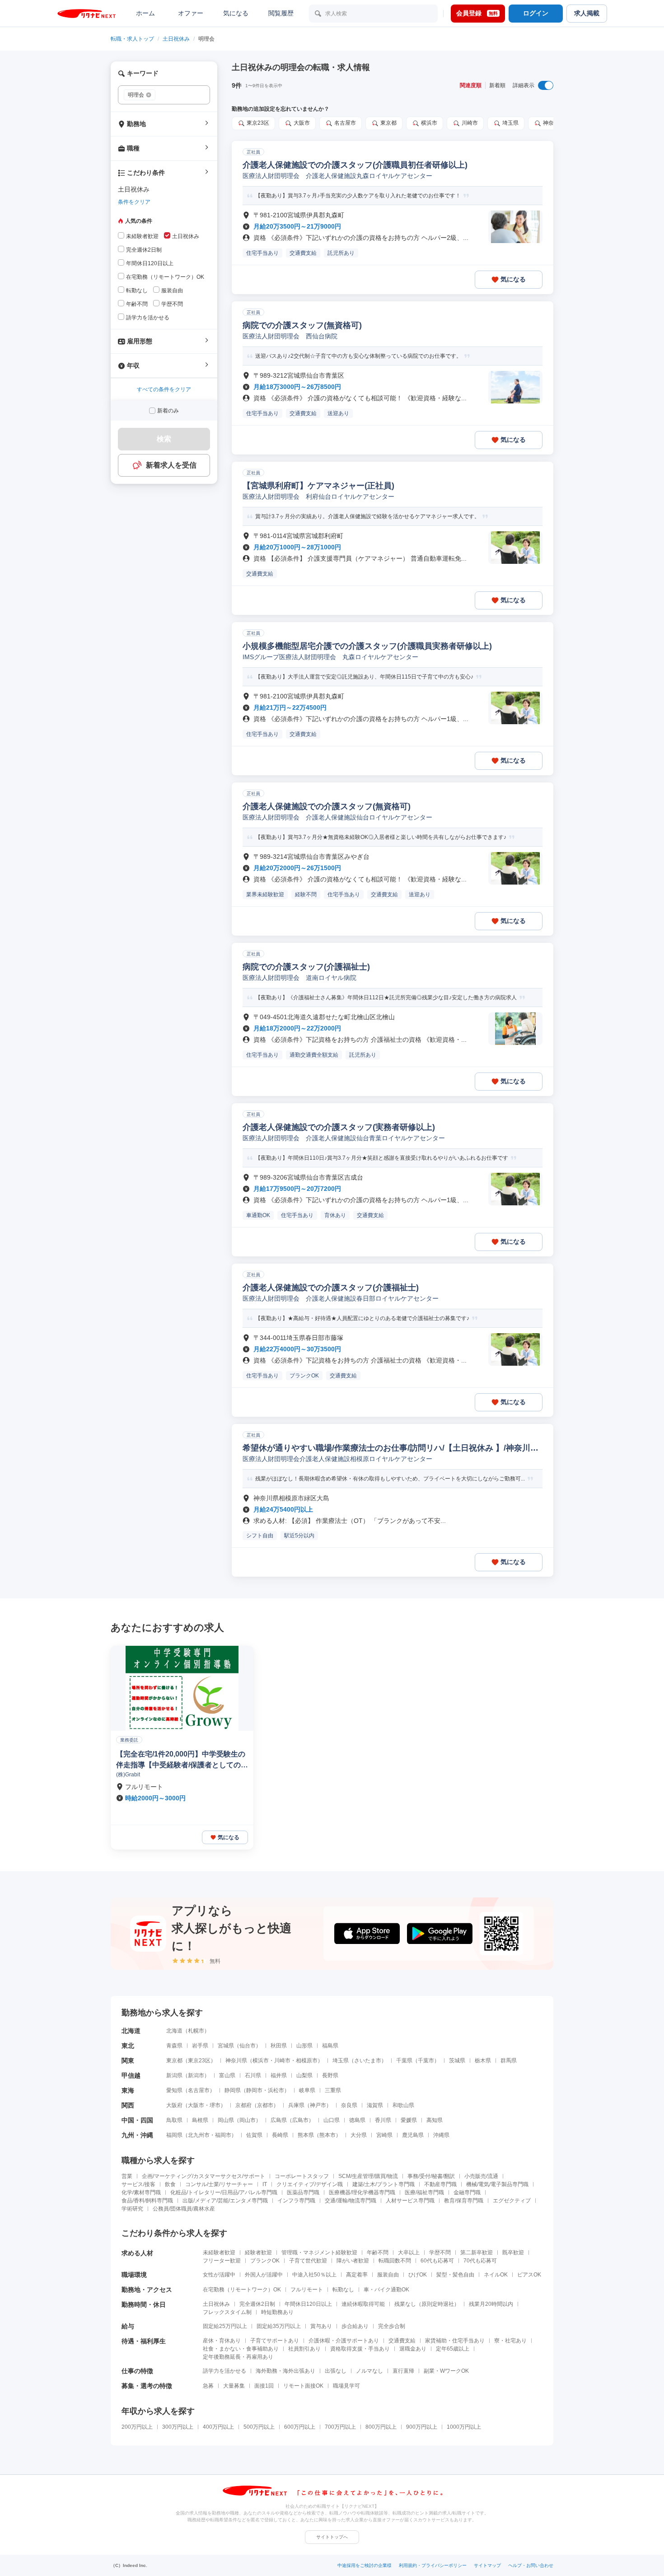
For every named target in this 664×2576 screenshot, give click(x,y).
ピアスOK (529, 2275)
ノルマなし (369, 2371)
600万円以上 (300, 2427)
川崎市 (282, 2061)
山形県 (304, 2046)
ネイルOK (496, 2275)
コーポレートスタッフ (302, 2176)
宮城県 (226, 2046)
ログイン (536, 13)
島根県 (200, 2120)
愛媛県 (409, 2120)
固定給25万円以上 (225, 2326)
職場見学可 (346, 2386)
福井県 (279, 2075)
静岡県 (233, 2090)
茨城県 (457, 2061)
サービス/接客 (138, 2184)
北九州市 (199, 2135)
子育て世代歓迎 (308, 2261)
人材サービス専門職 (410, 2201)
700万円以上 (340, 2427)
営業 (127, 2176)
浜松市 (276, 2090)
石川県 (253, 2075)
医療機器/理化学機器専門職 (362, 2192)
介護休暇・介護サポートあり (344, 2341)
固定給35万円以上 (279, 2326)
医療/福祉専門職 (424, 2192)
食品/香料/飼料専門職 (147, 2201)
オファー (191, 13)
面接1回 (264, 2386)
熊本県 (306, 2135)
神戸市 (318, 2105)
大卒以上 (409, 2253)
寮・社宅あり (510, 2341)
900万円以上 (422, 2427)
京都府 (243, 2105)
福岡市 (223, 2135)
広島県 (279, 2120)
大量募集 (234, 2386)
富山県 (227, 2075)
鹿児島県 (413, 2135)
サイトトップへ (332, 2537)
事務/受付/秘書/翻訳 (431, 2176)
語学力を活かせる (224, 2371)
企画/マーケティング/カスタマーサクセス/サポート (203, 2176)
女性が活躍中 (219, 2275)
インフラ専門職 (296, 2201)
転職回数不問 (395, 2261)
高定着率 (357, 2275)
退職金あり (413, 2349)
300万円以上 (178, 2427)
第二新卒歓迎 (477, 2253)
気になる (236, 13)
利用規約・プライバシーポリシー (433, 2565)
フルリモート (307, 2290)
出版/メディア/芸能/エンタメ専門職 (225, 2201)
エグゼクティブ (512, 2201)
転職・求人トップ (132, 39)
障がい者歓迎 (353, 2261)
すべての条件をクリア (164, 389)
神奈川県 (236, 2061)
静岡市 (254, 2090)
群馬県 (509, 2061)
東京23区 (199, 2061)
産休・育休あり (222, 2341)
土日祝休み (176, 39)
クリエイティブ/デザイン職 (310, 2184)
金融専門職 (467, 2192)
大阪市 (196, 2105)
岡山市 (248, 2120)
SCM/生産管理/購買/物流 (368, 2176)
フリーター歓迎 (222, 2261)
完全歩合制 (392, 2326)
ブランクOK (265, 2261)
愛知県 (174, 2090)
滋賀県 (375, 2105)
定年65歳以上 (453, 2349)
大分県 (359, 2135)
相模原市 (307, 2061)
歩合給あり (355, 2326)
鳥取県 (174, 2120)
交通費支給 (402, 2341)
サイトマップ (487, 2565)
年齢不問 (378, 2253)
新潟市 (196, 2075)
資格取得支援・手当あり (360, 2349)
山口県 (332, 2120)
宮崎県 (384, 2135)
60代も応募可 (437, 2261)
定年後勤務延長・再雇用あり (238, 2357)
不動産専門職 (440, 2184)
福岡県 (174, 2135)
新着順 (497, 85)
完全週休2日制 (257, 2304)
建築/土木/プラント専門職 (383, 2184)
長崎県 (280, 2135)
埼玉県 (341, 2061)
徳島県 (357, 2120)
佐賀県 (254, 2135)
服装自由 (388, 2275)
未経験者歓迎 (219, 2253)
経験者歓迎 (258, 2253)
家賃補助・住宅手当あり (455, 2341)
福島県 (330, 2046)
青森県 (174, 2046)
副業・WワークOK (446, 2371)
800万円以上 (381, 2427)
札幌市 (196, 2031)
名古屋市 (199, 2090)
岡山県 (226, 2120)
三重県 (333, 2090)
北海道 (174, 2031)
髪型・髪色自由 (455, 2275)
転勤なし (343, 2290)
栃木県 (483, 2061)
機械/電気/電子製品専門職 (497, 2184)
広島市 (300, 2120)
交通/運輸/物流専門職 (351, 2201)
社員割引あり (304, 2349)
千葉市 (426, 2061)
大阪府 (174, 2105)
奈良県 (349, 2105)
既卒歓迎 (513, 2253)
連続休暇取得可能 (363, 2304)
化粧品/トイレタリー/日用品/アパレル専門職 (224, 2192)
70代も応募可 (480, 2261)
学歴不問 (440, 2253)
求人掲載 (587, 13)
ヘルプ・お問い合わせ (531, 2565)
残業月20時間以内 (491, 2304)
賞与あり (321, 2326)
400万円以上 (218, 2427)
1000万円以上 (464, 2427)
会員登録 (477, 13)
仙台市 (248, 2046)
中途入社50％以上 (314, 2275)
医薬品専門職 (303, 2192)
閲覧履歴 (281, 13)
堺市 (215, 2105)
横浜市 (261, 2061)
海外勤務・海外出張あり (285, 2371)
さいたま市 (368, 2061)
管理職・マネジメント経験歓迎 (319, 2253)
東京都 (174, 2061)
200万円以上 (137, 2427)
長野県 (330, 2075)
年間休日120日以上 (308, 2304)
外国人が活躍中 (264, 2275)
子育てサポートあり (275, 2341)
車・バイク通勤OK (386, 2290)
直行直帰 (403, 2371)
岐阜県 (307, 2090)
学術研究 (132, 2209)
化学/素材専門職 (141, 2192)
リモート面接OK (303, 2386)
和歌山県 (403, 2105)
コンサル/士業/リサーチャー (219, 2184)
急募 (208, 2386)
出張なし (336, 2371)
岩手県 (200, 2046)
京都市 (265, 2105)
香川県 (383, 2120)
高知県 (435, 2120)
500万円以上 (259, 2427)
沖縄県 (441, 2135)
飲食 (170, 2184)
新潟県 (174, 2075)
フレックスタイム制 (227, 2312)
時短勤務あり (277, 2312)
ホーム (145, 13)
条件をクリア (134, 202)
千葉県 (404, 2061)
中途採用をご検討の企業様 (365, 2565)
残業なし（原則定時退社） (427, 2304)
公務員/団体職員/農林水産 (184, 2209)
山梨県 (304, 2075)
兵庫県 (296, 2105)
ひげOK (418, 2275)
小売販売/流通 (481, 2176)
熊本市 (327, 2135)
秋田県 (279, 2046)
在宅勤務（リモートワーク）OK (242, 2290)
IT (265, 2184)
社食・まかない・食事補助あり (241, 2349)
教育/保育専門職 (464, 2201)
